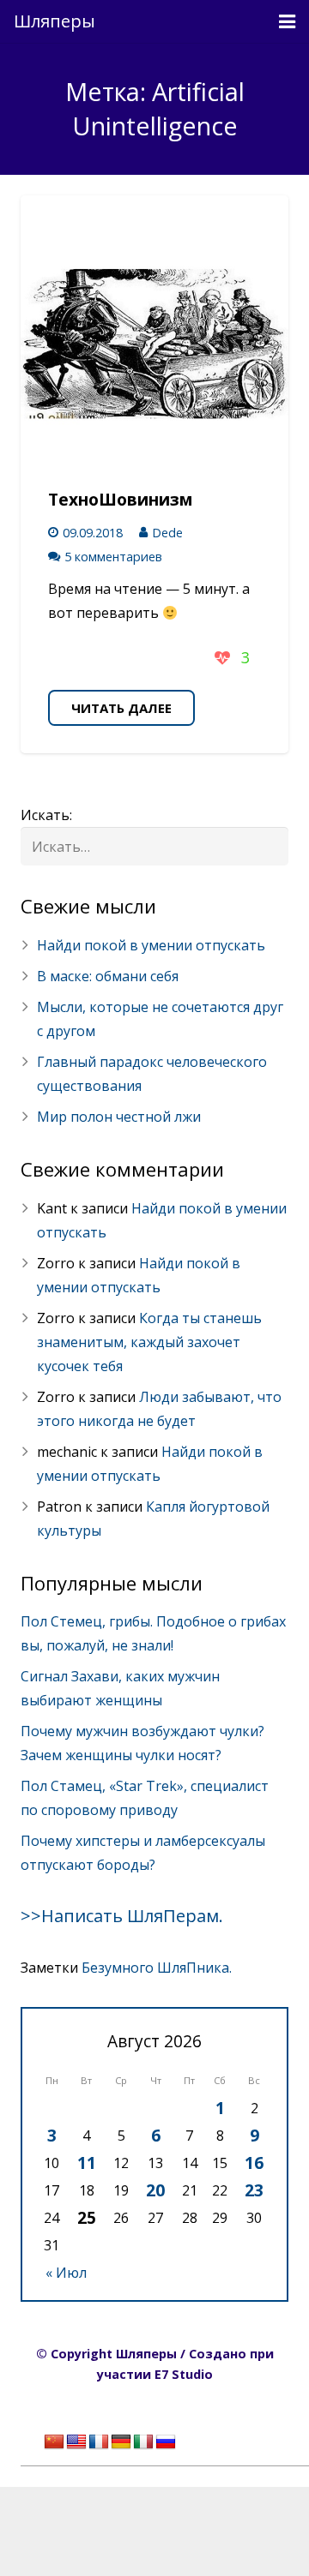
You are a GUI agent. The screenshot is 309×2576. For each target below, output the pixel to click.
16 (254, 2163)
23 (254, 2190)
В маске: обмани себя (108, 976)
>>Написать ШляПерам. (122, 1916)
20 (155, 2190)
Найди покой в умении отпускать (151, 945)
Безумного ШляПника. (157, 1968)
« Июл (66, 2273)
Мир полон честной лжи (119, 1117)
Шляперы (55, 21)
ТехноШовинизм (121, 499)
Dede (167, 533)
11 (87, 2163)
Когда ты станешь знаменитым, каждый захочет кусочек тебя (149, 1342)
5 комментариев (113, 557)
